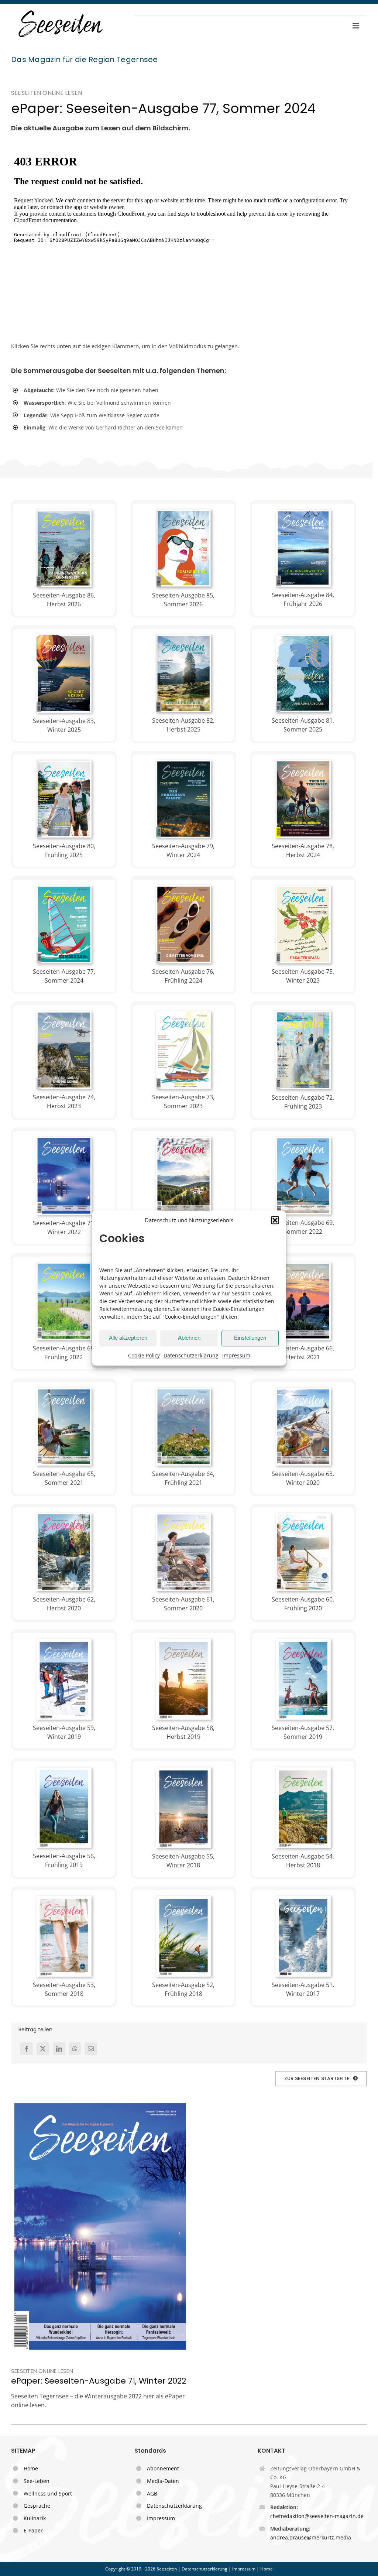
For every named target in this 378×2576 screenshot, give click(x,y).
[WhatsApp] (75, 2049)
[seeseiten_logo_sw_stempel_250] (61, 11)
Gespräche (37, 2506)
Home (31, 2468)
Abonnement (163, 2468)
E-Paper (33, 2530)
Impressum (236, 1355)
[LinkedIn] (59, 2049)
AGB (152, 2493)
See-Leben (37, 2481)
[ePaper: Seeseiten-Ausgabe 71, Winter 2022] (100, 2226)
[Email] (91, 2049)
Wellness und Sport (48, 2493)
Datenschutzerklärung (191, 1355)
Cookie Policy (144, 1355)
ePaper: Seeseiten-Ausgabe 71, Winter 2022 (99, 2381)
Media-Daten (163, 2481)
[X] (43, 2049)
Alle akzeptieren (128, 1338)
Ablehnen (189, 1338)
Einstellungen (250, 1338)
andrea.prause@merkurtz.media (311, 2537)
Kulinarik (35, 2518)
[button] (275, 1220)
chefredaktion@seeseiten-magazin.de (317, 2516)
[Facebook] (27, 2049)
